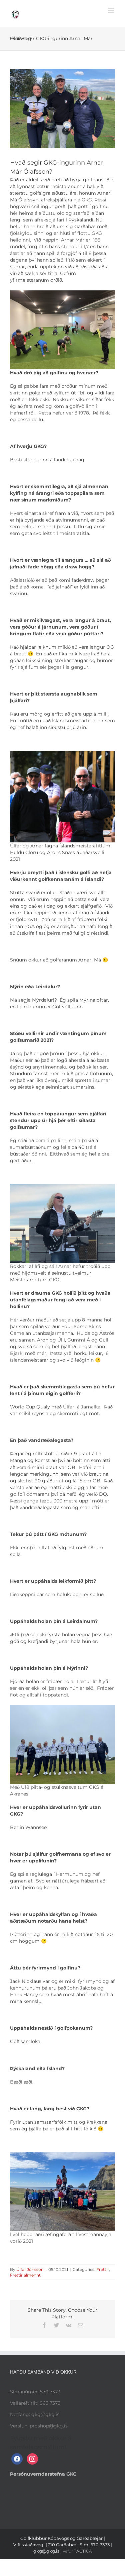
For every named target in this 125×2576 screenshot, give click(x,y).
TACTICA (83, 2551)
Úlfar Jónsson (30, 2269)
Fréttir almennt (25, 2275)
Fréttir (103, 2269)
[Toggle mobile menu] (111, 10)
